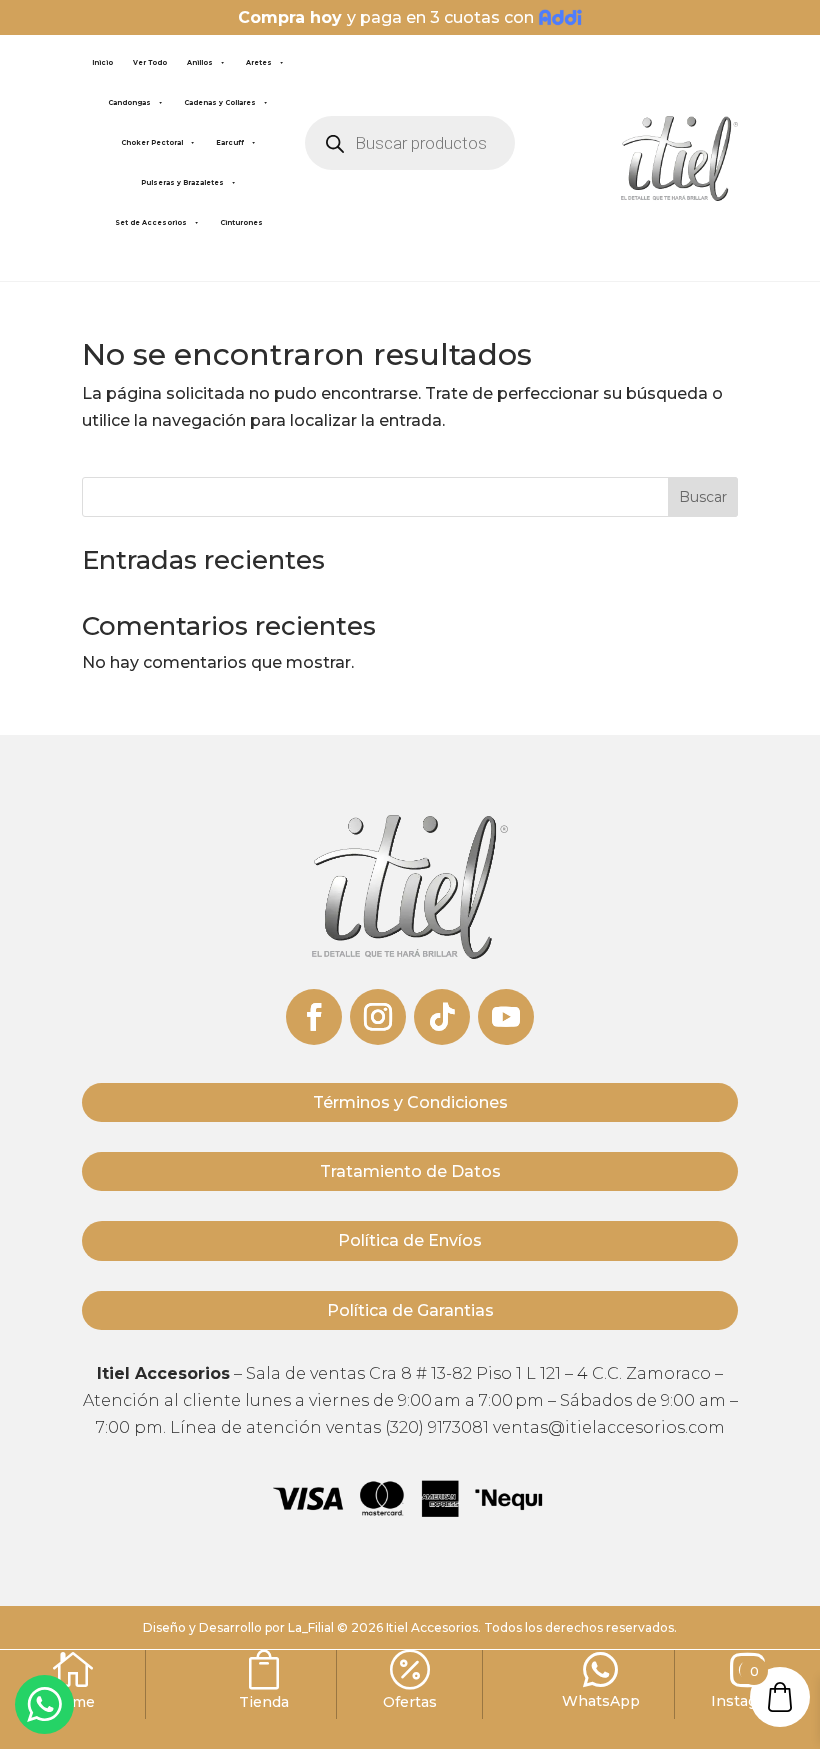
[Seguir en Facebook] (314, 1017)
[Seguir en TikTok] (442, 1017)
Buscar (703, 497)
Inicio (102, 63)
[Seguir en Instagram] (378, 1017)
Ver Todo (150, 63)
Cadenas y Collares (220, 103)
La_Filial (311, 1627)
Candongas (129, 103)
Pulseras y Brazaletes (182, 183)
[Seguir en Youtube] (506, 1017)
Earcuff (230, 143)
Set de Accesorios (151, 223)
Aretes (259, 63)
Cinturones (241, 223)
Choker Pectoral (152, 143)
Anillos (200, 63)
